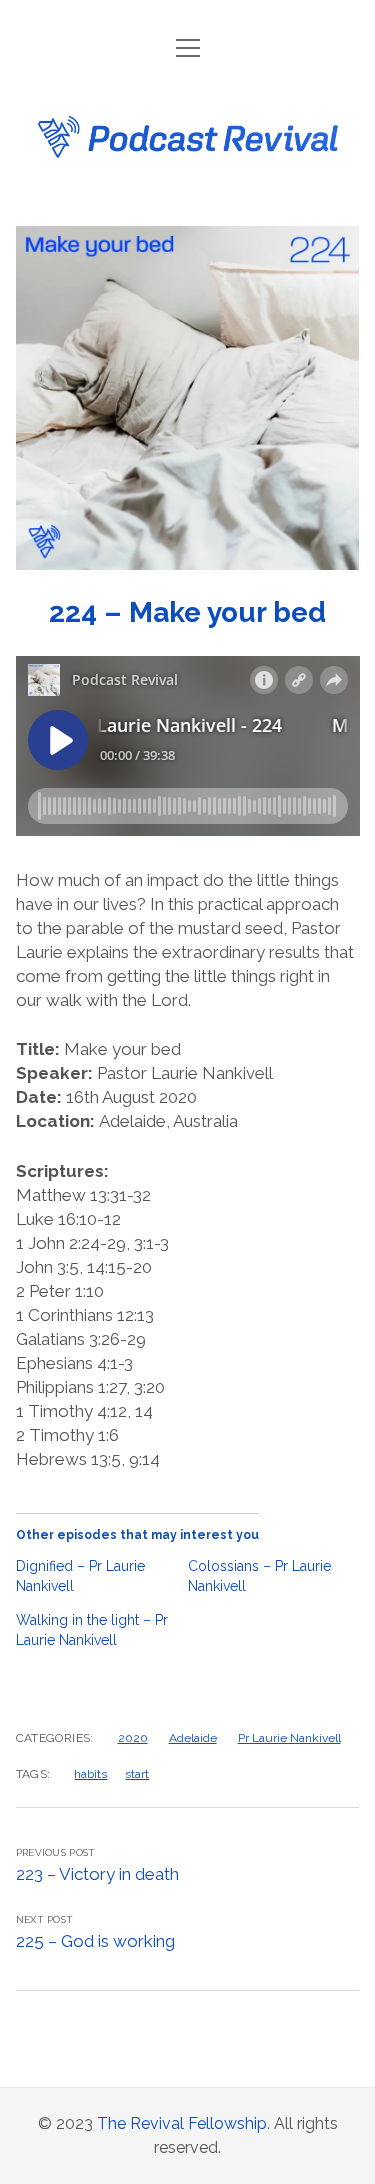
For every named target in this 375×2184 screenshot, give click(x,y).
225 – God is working (95, 1941)
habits (90, 1774)
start (137, 1774)
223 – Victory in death (97, 1874)
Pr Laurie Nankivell (289, 1738)
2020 (133, 1738)
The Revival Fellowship (182, 2123)
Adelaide (193, 1738)
